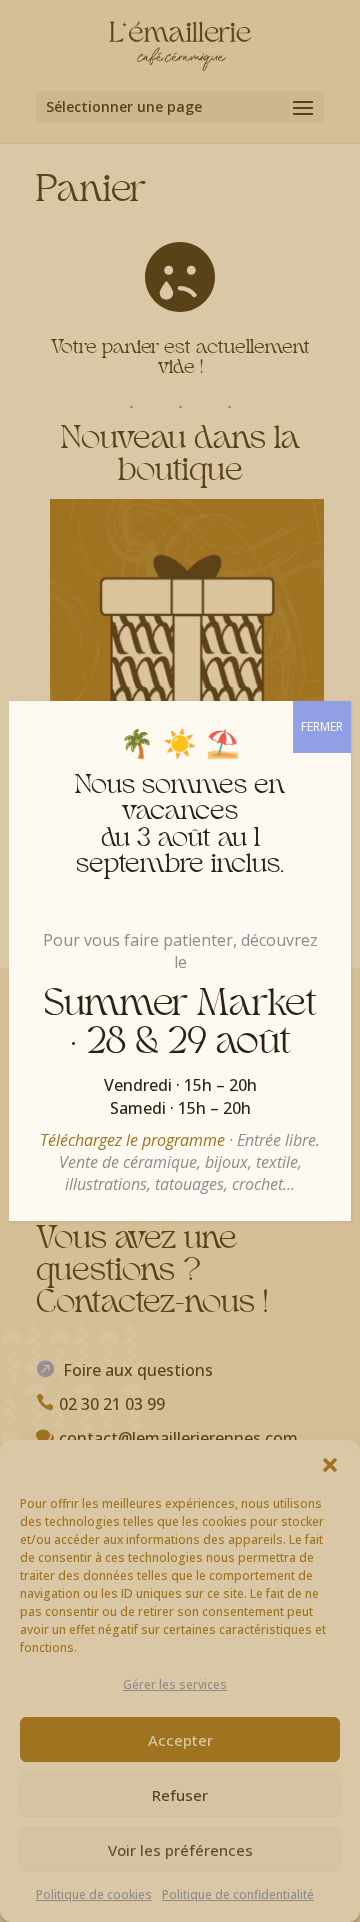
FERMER (322, 726)
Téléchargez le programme (132, 1140)
